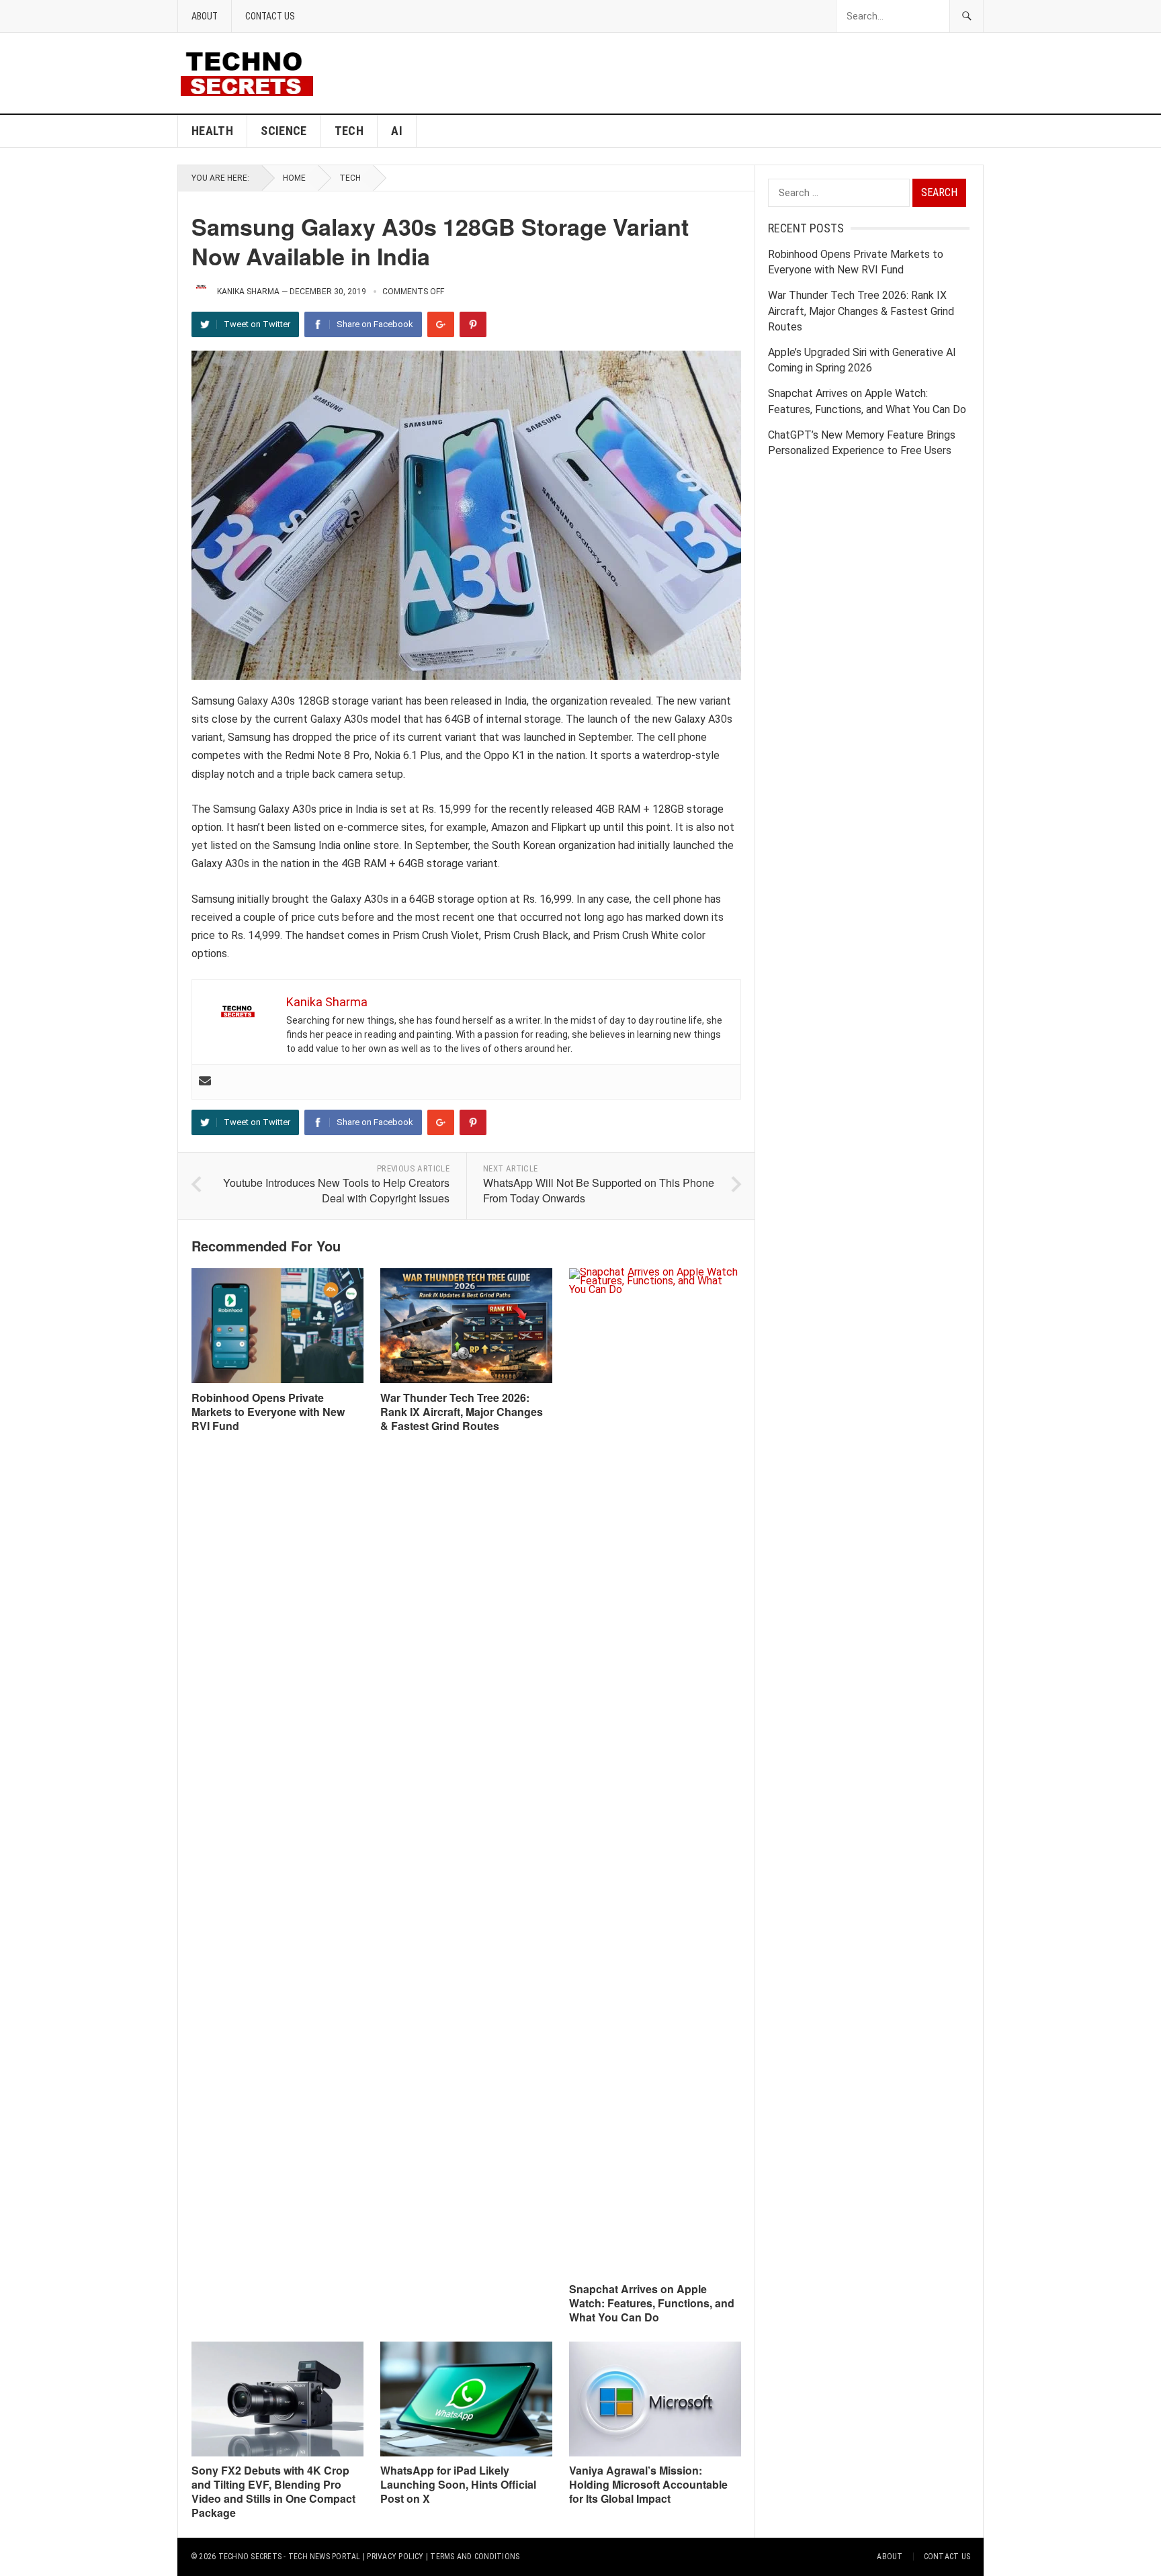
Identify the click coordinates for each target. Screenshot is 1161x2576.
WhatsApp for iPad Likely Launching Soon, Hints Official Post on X (458, 2484)
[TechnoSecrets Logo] (252, 72)
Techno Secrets (250, 2557)
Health (212, 131)
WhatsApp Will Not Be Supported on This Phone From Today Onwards (599, 1190)
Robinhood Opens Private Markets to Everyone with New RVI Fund (268, 1412)
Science (284, 131)
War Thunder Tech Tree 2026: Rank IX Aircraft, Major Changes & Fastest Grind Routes (462, 1412)
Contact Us (270, 16)
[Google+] (441, 324)
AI (397, 131)
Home (294, 178)
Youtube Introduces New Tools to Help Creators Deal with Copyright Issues (336, 1190)
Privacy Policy (395, 2557)
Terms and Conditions (475, 2557)
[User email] (205, 1082)
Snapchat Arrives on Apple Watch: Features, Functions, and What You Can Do (652, 2303)
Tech (349, 131)
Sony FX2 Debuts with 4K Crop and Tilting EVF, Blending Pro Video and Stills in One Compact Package (273, 2491)
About (205, 16)
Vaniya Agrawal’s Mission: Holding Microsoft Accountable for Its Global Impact (648, 2484)
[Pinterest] (473, 324)
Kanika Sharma (248, 292)
